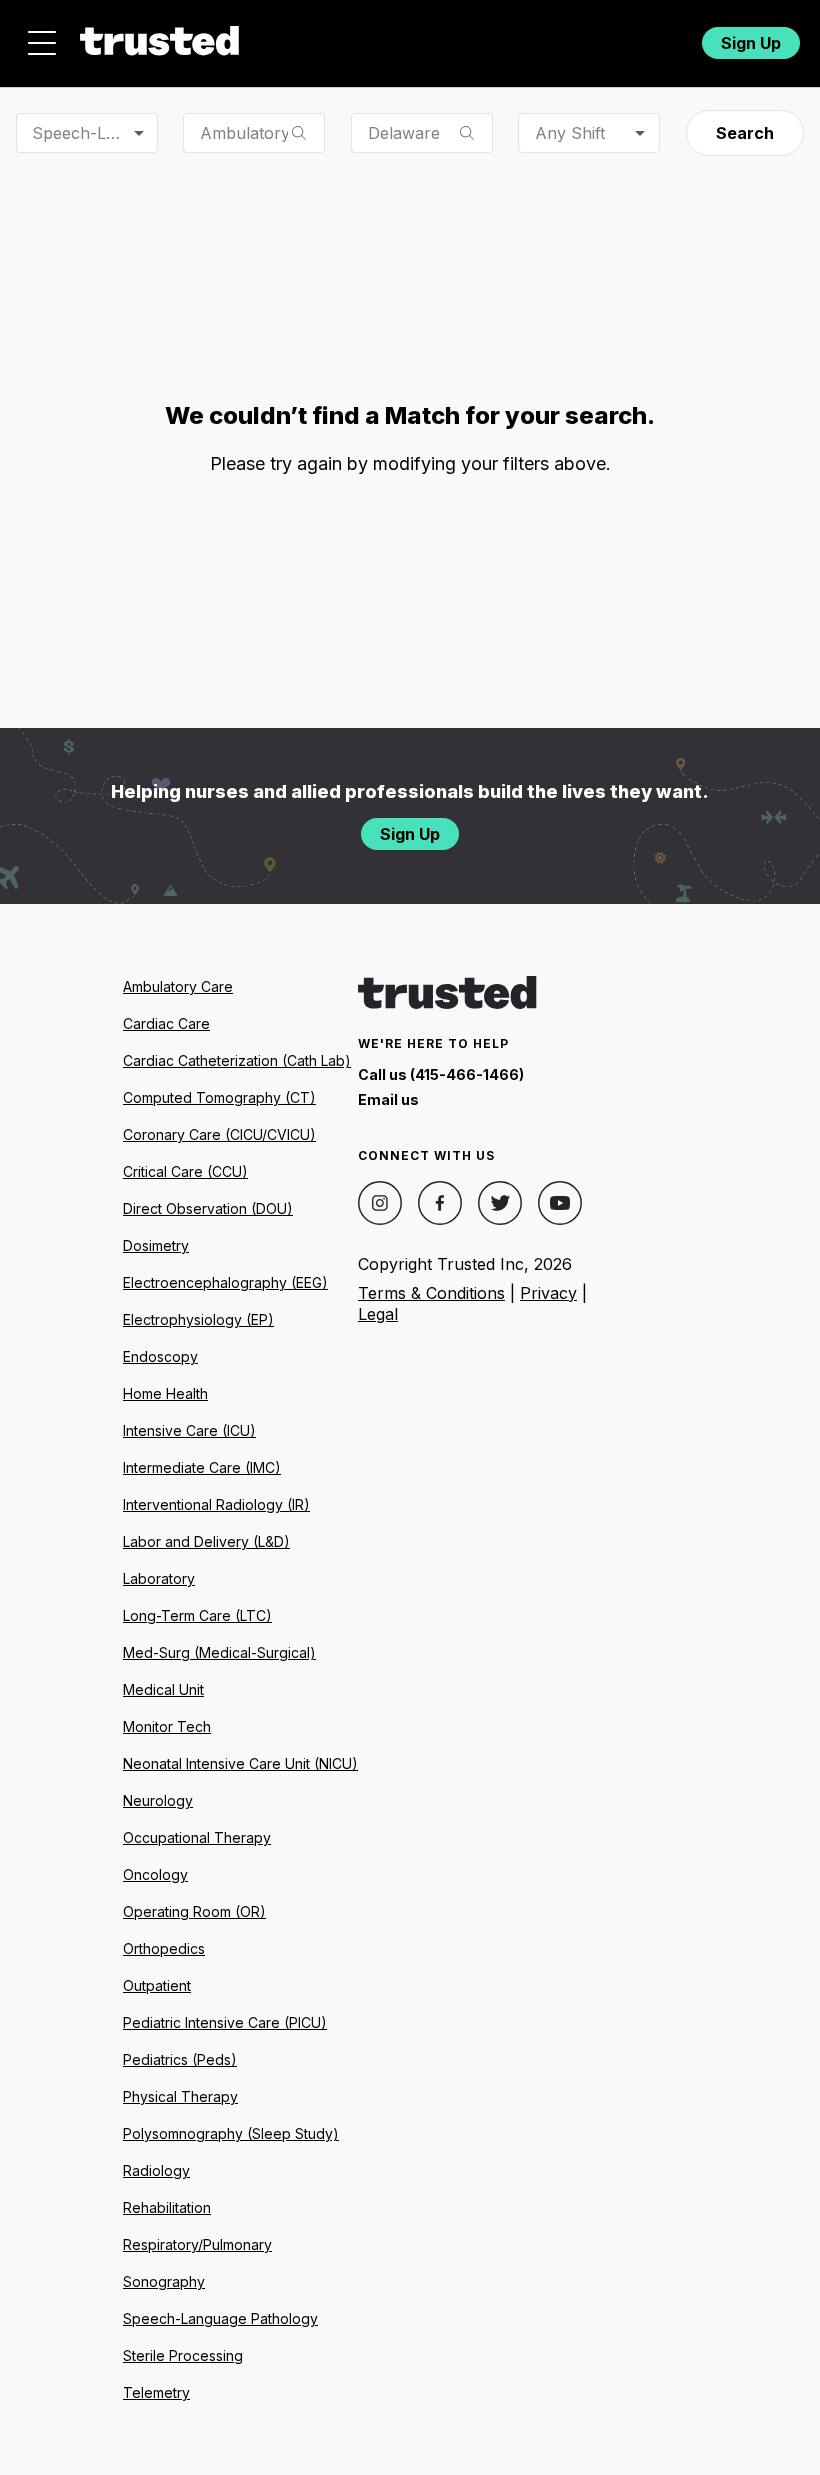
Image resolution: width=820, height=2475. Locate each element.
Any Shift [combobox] (570, 133)
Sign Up (751, 43)
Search (745, 133)
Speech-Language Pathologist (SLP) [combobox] (95, 133)
